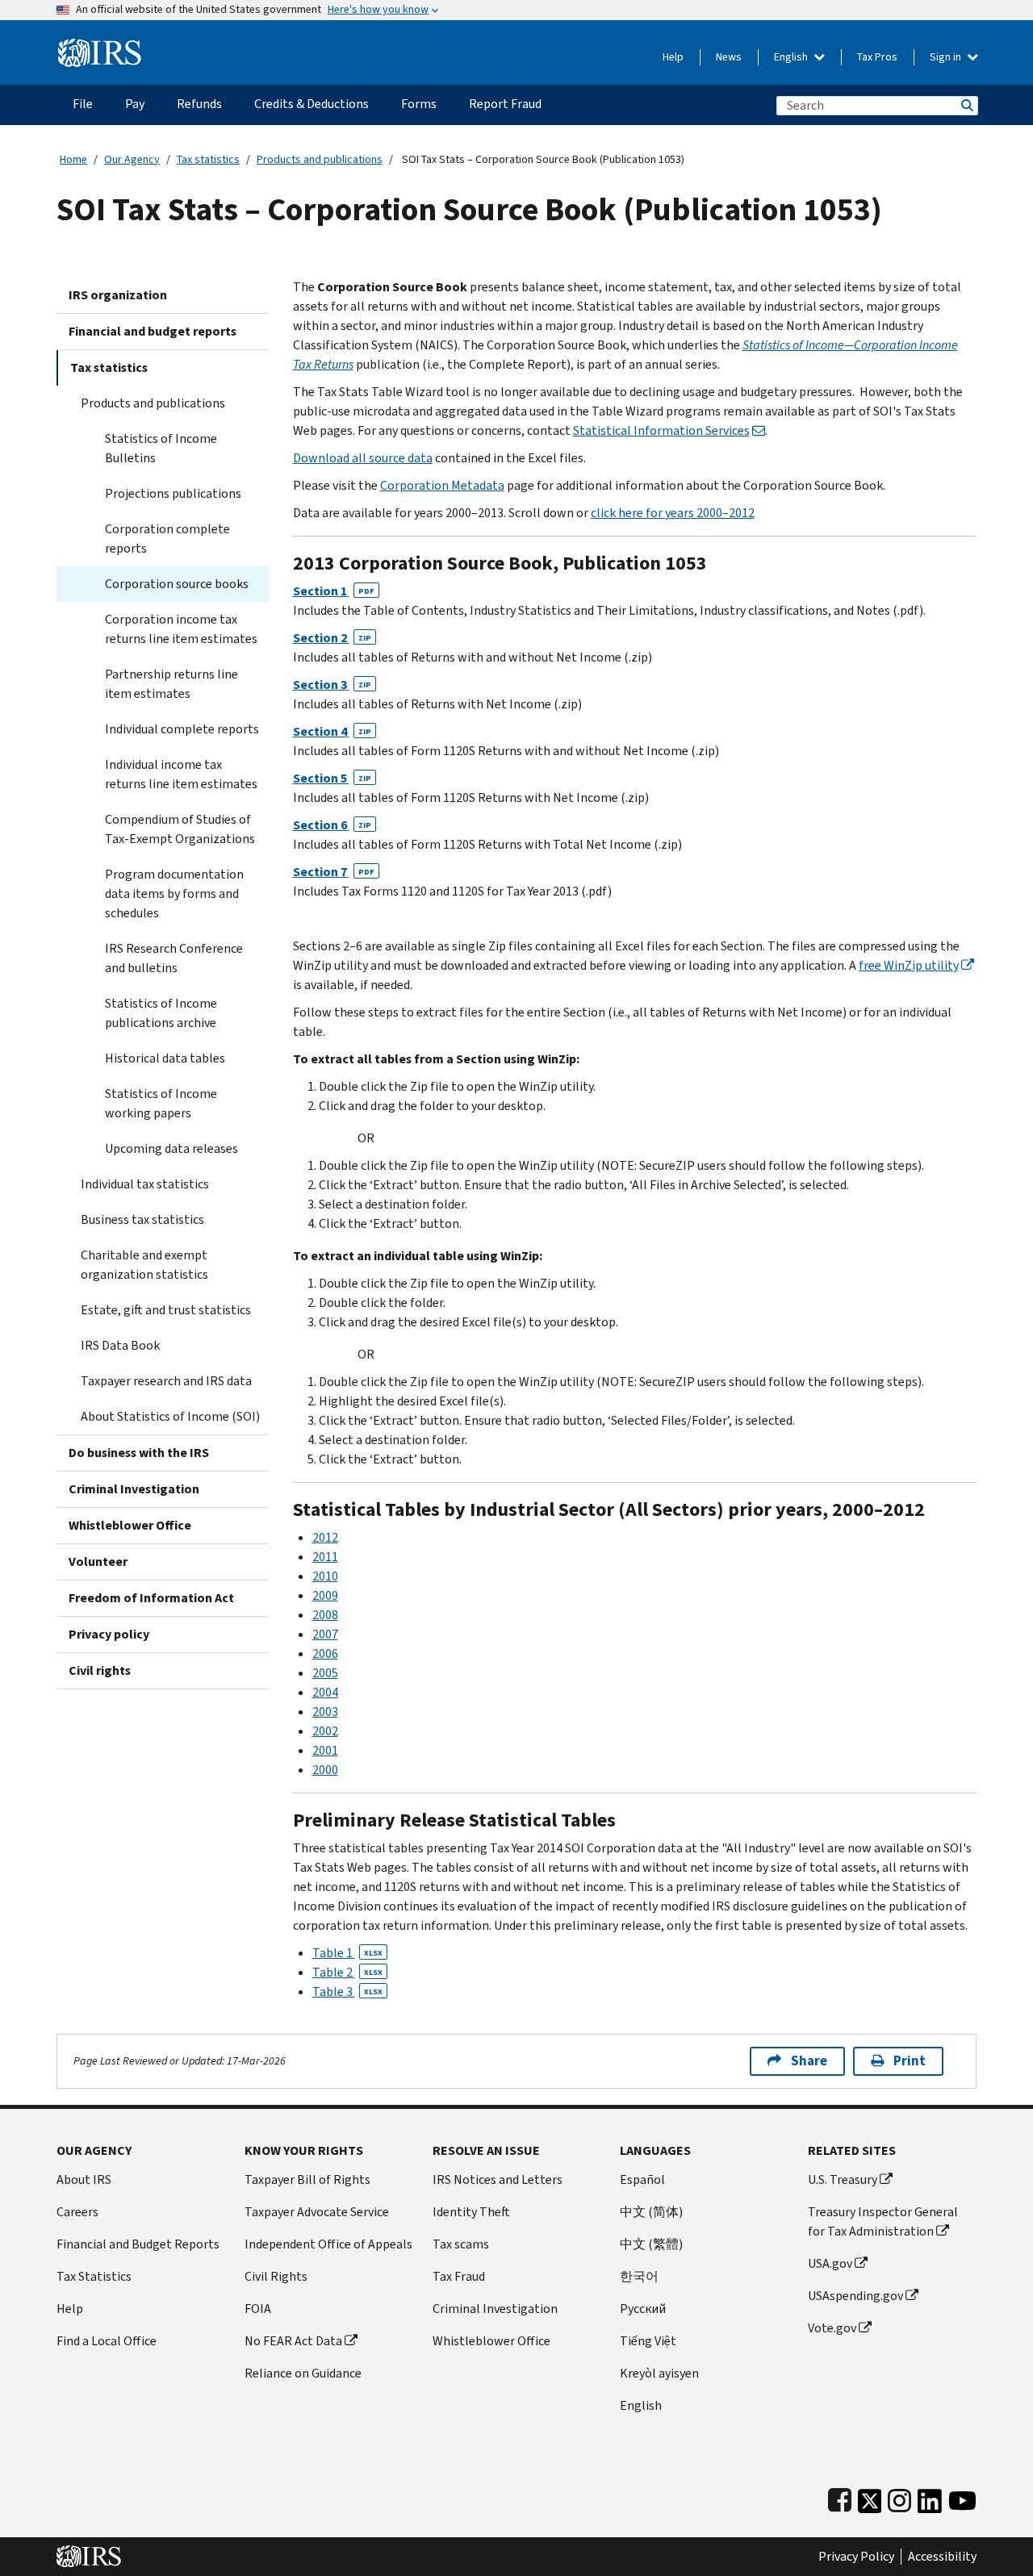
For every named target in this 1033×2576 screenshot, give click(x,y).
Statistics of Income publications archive (161, 1013)
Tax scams (461, 2244)
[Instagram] (899, 2497)
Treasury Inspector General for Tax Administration (883, 2221)
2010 (325, 1576)
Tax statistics (208, 159)
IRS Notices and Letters (498, 2179)
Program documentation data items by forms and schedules (174, 893)
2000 (325, 1770)
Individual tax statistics (145, 1184)
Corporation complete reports (167, 539)
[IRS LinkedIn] (930, 2497)
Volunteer (98, 1561)
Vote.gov (832, 2328)
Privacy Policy (856, 2557)
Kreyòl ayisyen (659, 2373)
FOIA (258, 2309)
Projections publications (173, 493)
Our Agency (132, 159)
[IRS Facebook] (840, 2497)
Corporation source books (177, 584)
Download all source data (363, 458)
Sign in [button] (947, 57)
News (729, 57)
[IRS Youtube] (962, 2497)
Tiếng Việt (648, 2341)
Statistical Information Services (661, 430)
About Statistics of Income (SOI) (170, 1416)
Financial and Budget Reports (138, 2244)
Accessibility (942, 2557)
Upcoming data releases (171, 1148)
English (792, 57)
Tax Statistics (94, 2276)
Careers (77, 2212)
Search (966, 105)
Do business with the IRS (139, 1453)
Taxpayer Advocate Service (317, 2212)
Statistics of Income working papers (161, 1103)
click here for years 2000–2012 (673, 513)
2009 (325, 1595)
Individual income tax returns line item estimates (181, 774)
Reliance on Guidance (303, 2373)
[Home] (100, 46)
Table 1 (347, 1953)
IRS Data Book (120, 1345)
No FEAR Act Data (293, 2341)
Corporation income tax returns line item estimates (181, 629)
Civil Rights (276, 2276)
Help (673, 57)
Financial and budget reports (153, 331)
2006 (325, 1653)
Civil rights (100, 1670)
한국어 (639, 2276)
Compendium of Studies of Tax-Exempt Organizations (180, 829)
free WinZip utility (909, 965)
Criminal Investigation (134, 1489)
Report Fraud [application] (505, 104)
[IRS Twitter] (870, 2497)
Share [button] (809, 2061)
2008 (325, 1615)
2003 (325, 1712)
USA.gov (830, 2263)
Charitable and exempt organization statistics (144, 1265)
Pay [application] (135, 104)
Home (73, 159)
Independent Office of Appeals (328, 2244)
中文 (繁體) (651, 2244)
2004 (325, 1692)
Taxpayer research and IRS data (166, 1381)
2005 (325, 1673)
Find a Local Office (107, 2341)
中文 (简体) (651, 2212)
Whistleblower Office (130, 1525)
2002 (325, 1731)
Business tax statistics (142, 1219)
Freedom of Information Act (151, 1598)
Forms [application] (419, 104)
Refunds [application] (199, 104)
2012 (325, 1537)
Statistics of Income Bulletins (161, 448)
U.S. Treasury (843, 2179)
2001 (325, 1750)
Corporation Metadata (442, 485)
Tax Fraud (459, 2276)
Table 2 (347, 1972)
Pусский (643, 2309)
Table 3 (347, 1991)
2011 (325, 1557)
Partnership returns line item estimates (171, 684)
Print (910, 2061)
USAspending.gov (855, 2296)
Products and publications (320, 159)
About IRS (84, 2179)
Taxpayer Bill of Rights (307, 2179)
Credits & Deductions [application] (312, 104)
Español (642, 2179)
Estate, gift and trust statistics (166, 1310)
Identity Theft (471, 2212)
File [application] (83, 104)
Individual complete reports (182, 729)
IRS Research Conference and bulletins (174, 958)
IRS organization (118, 295)
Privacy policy (109, 1634)
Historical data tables (165, 1058)
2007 (325, 1634)
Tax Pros (877, 57)
